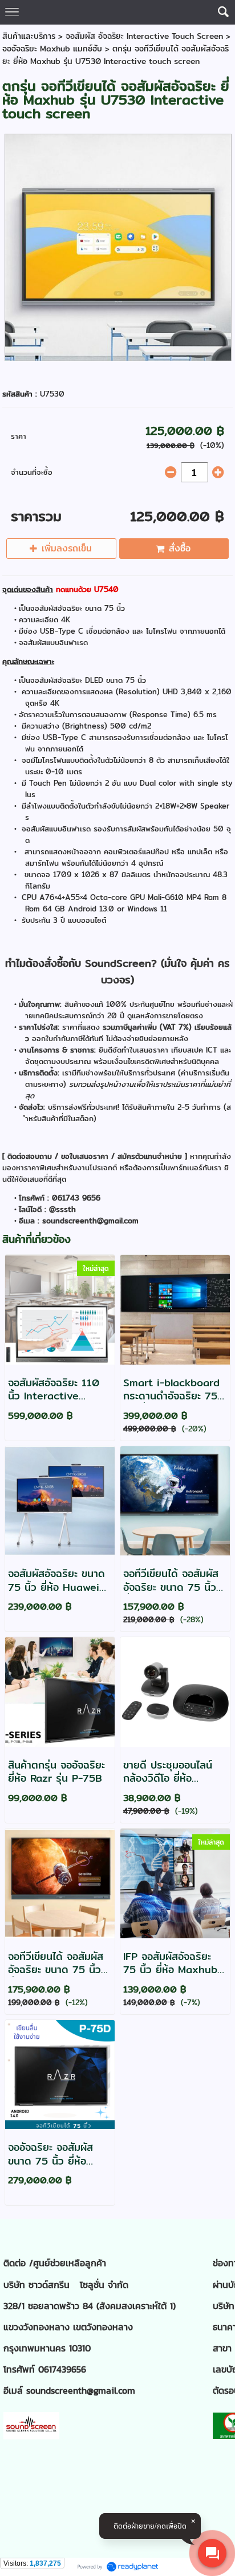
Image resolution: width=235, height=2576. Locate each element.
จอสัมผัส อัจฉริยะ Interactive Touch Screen (144, 36)
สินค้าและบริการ (29, 36)
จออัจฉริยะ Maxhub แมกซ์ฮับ (52, 49)
